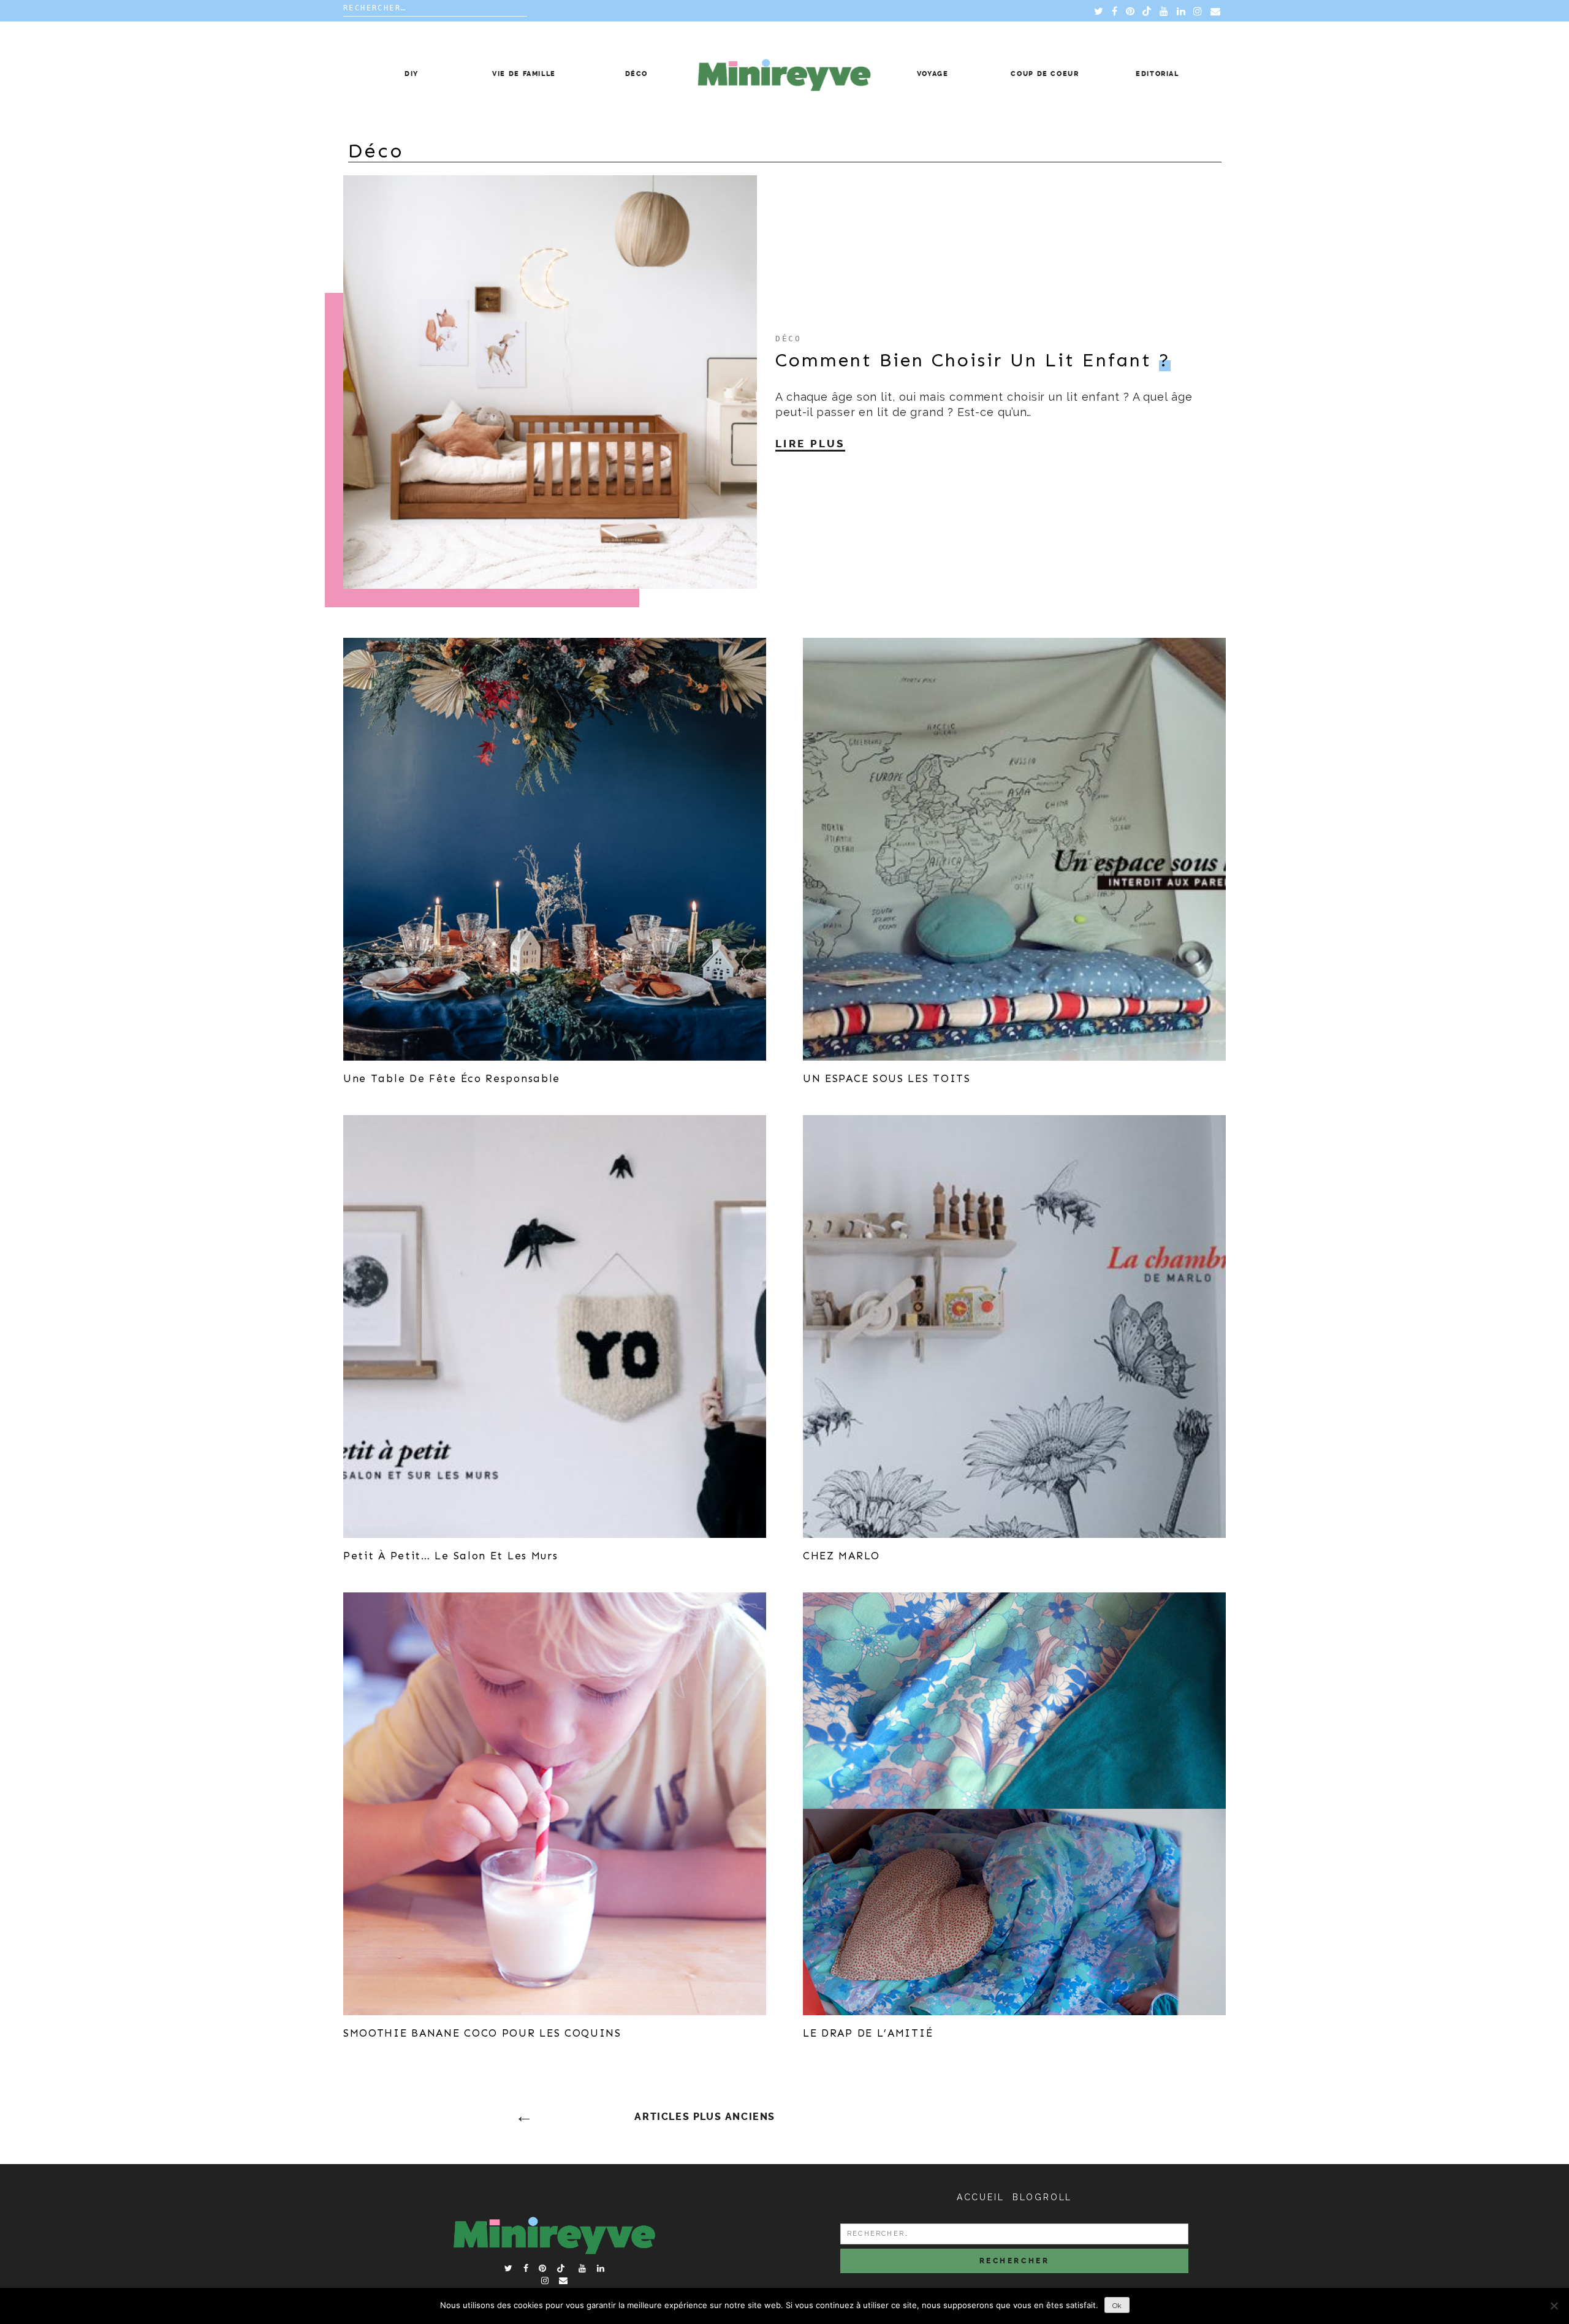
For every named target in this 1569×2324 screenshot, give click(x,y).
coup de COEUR (1045, 74)
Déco (637, 74)
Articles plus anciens (705, 2117)
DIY (412, 74)
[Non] (1554, 2306)
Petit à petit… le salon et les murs (451, 1556)
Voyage (933, 74)
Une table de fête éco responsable (452, 1078)
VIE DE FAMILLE (524, 74)
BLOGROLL (1042, 2197)
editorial (1157, 74)
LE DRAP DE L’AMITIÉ (868, 2033)
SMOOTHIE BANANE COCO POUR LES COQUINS (482, 2033)
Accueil (981, 2197)
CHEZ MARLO (841, 1556)
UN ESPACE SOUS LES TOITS (887, 1078)
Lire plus (810, 444)
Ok (1117, 2306)
